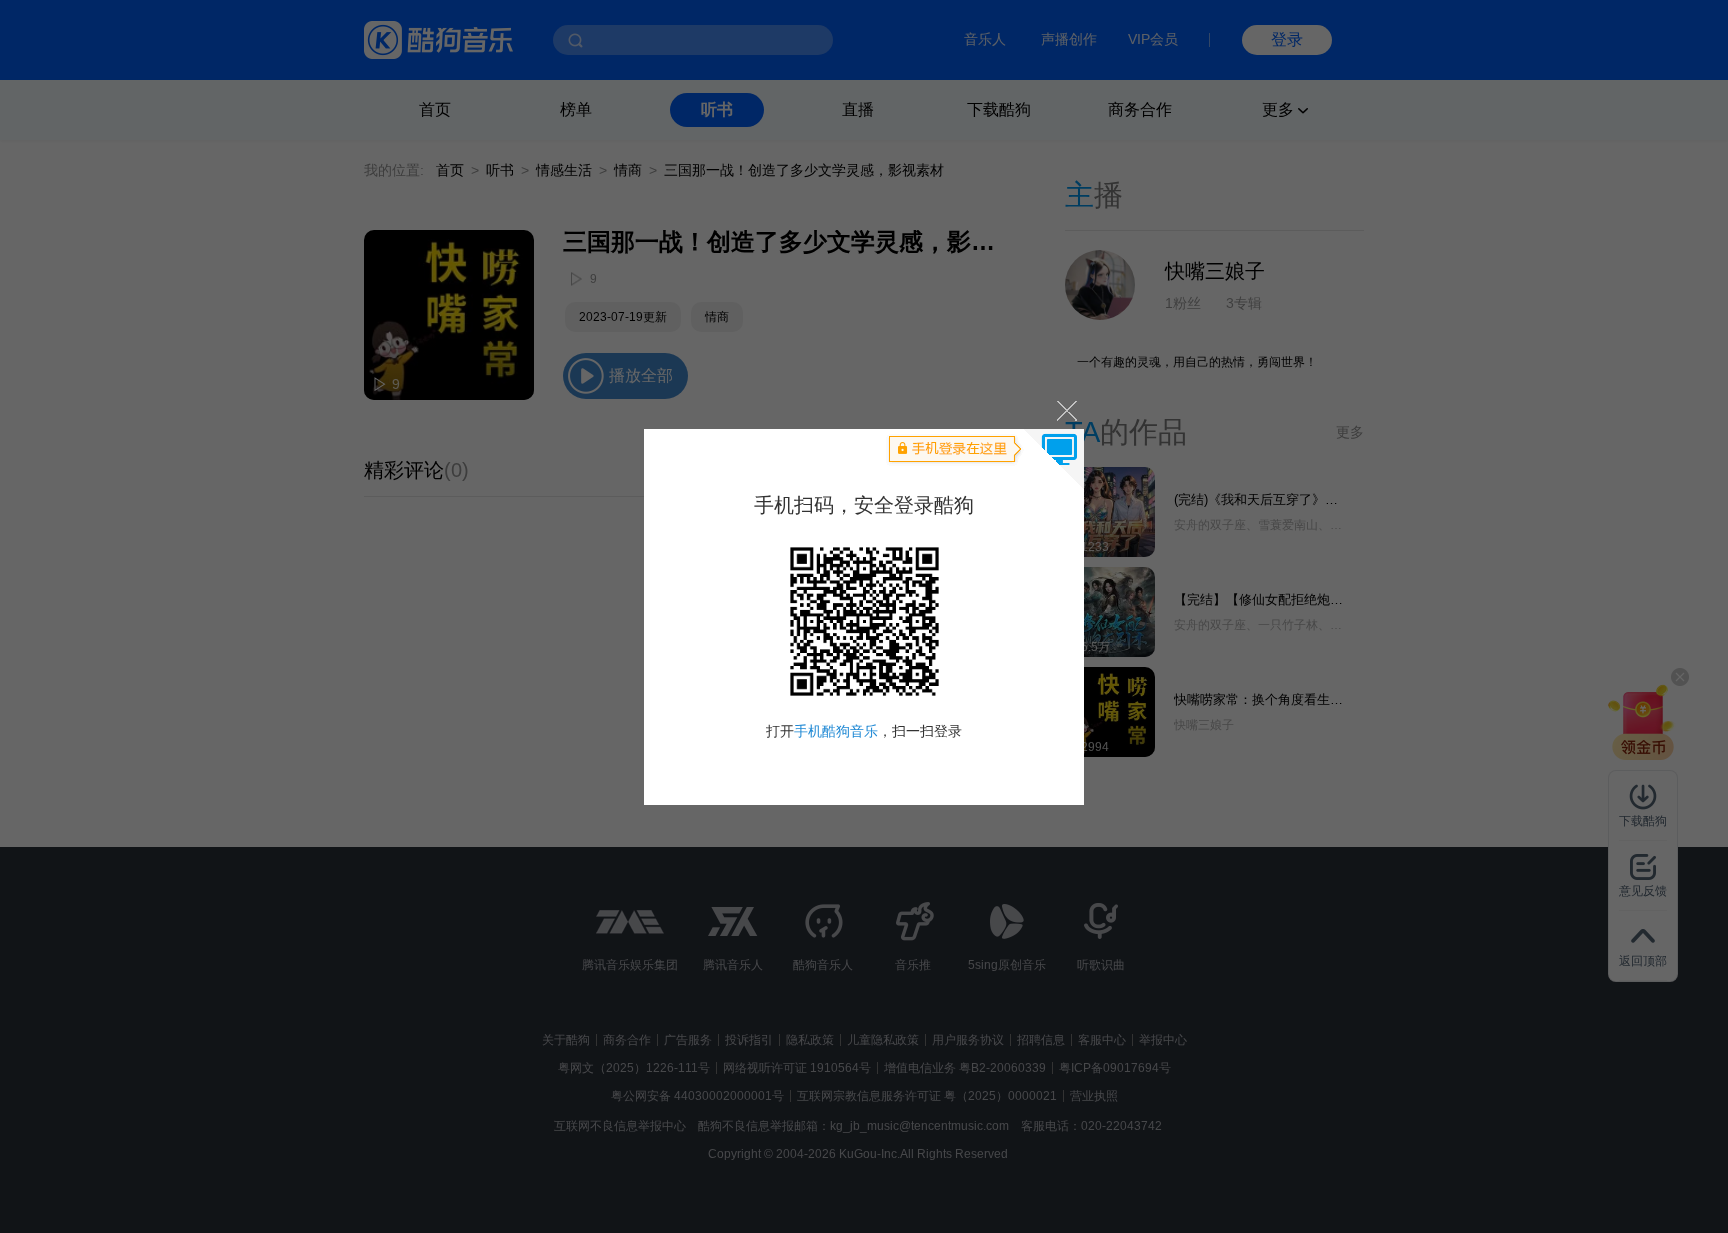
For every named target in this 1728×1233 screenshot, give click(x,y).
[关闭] (1065, 410)
